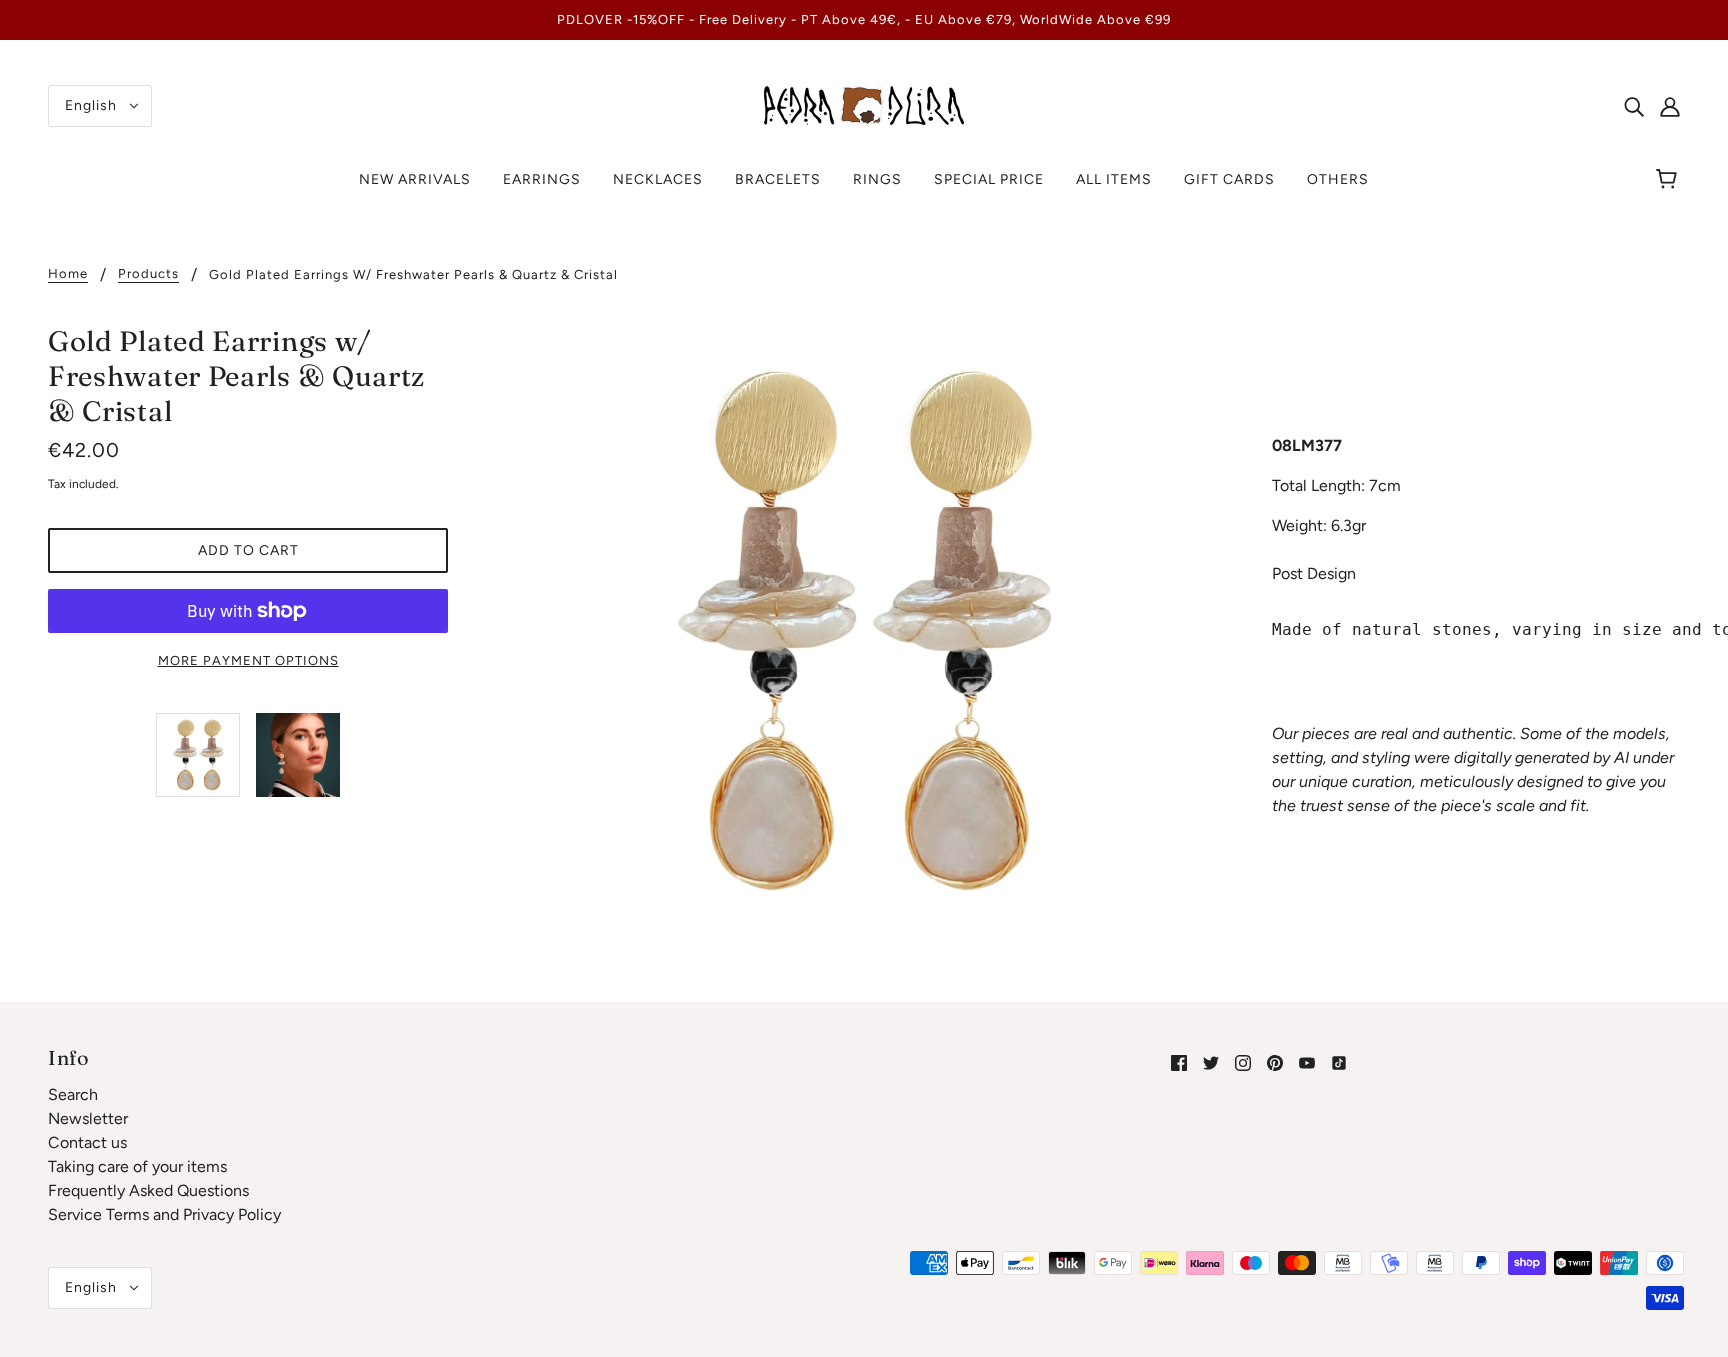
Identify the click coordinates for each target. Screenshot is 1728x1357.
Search (73, 1094)
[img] (1634, 106)
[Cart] (1669, 180)
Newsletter (88, 1118)
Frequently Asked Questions (148, 1190)
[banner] (864, 104)
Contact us (87, 1142)
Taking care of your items (137, 1166)
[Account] (1670, 106)
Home (68, 274)
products (148, 274)
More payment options (248, 660)
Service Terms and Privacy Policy (164, 1214)
